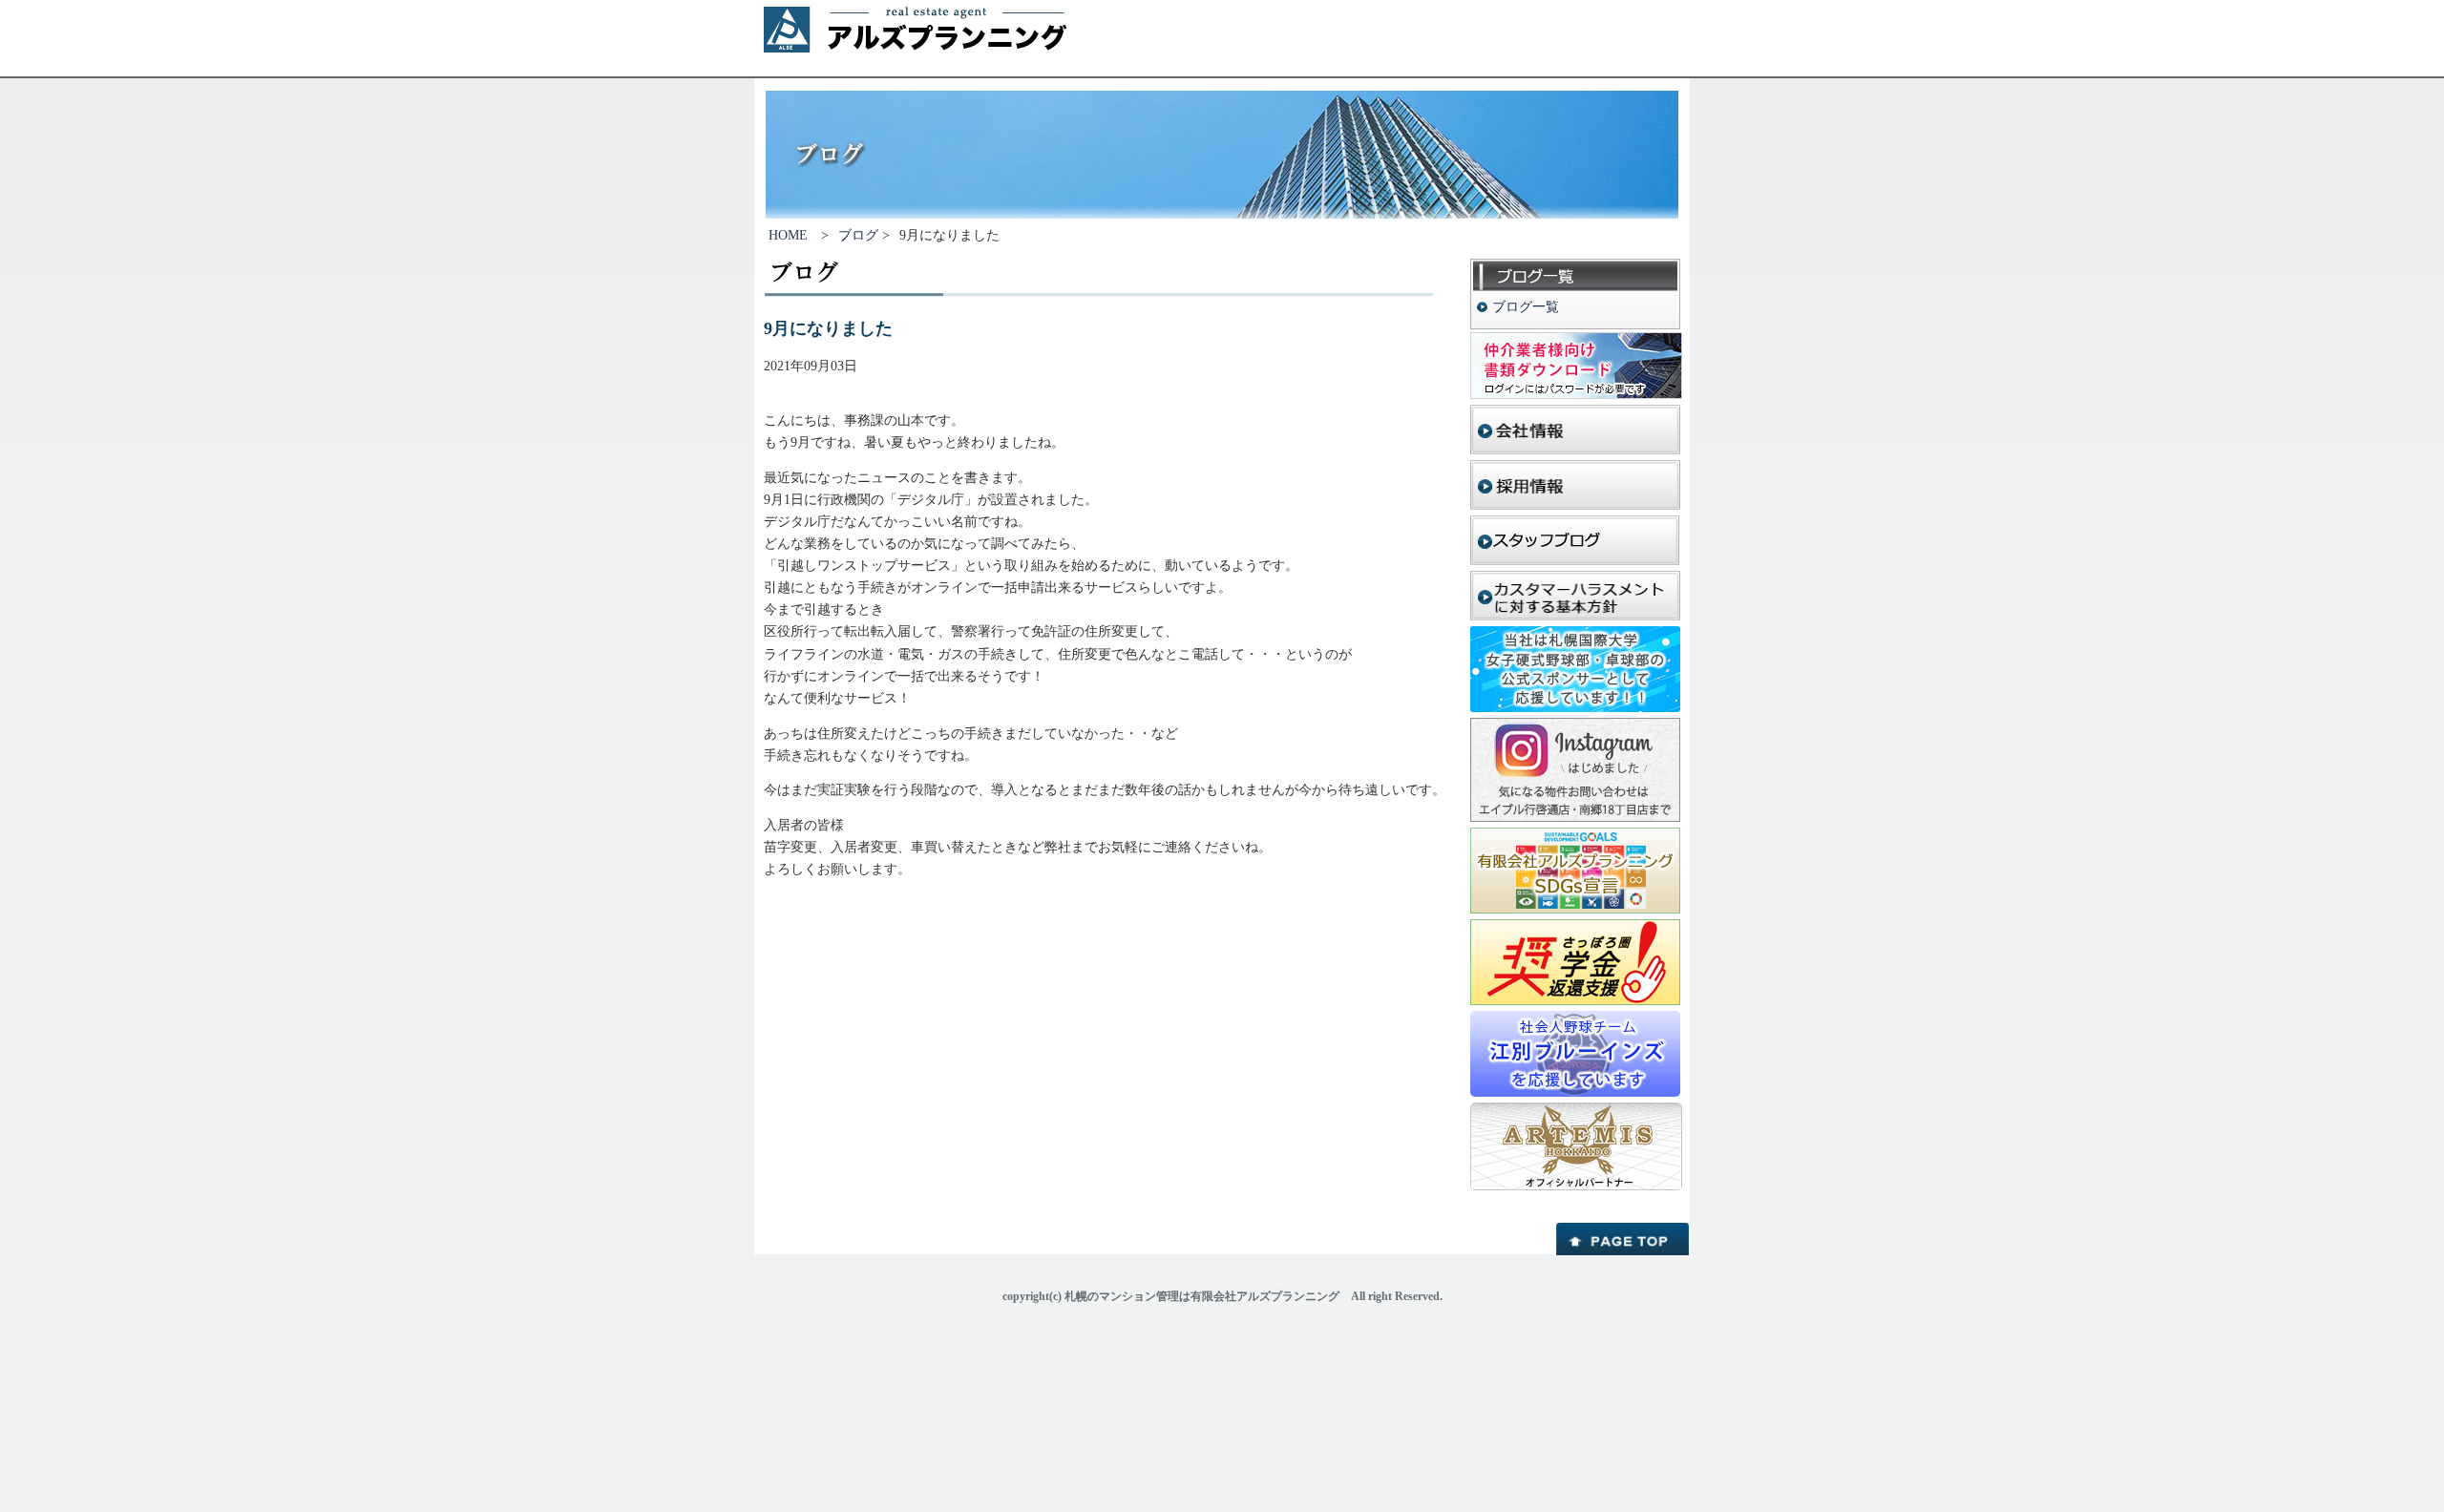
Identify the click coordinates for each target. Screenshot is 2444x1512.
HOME (788, 235)
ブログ (858, 235)
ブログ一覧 (1526, 307)
